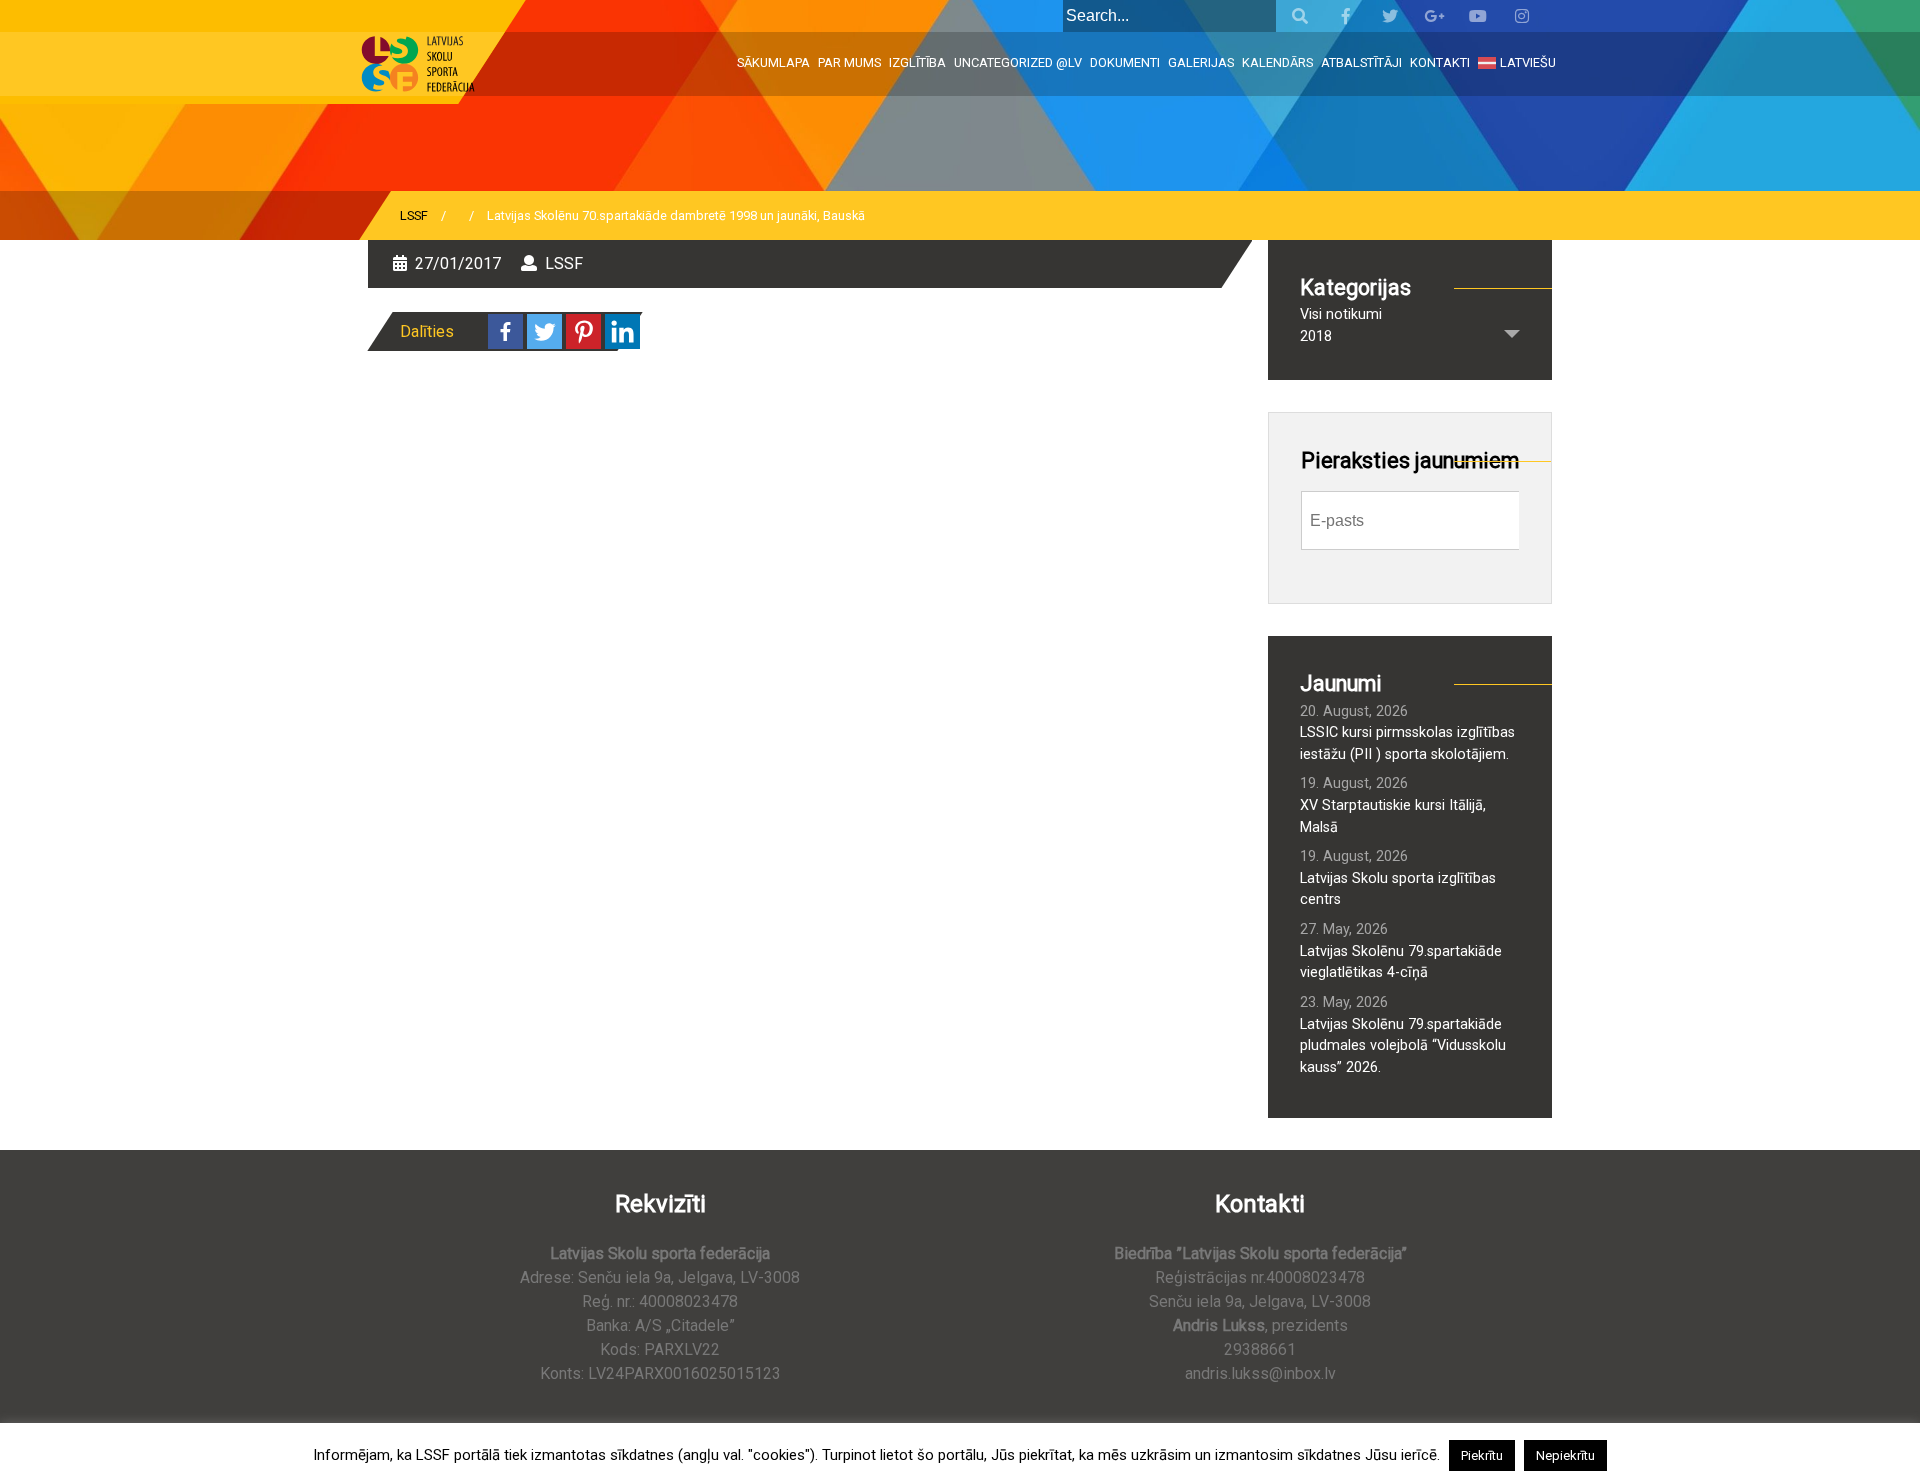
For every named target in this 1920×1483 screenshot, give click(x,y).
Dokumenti (1125, 62)
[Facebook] (505, 331)
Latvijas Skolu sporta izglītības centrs (1398, 889)
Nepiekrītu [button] (1565, 1455)
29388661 (1260, 1349)
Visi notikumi (1341, 314)
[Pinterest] (583, 331)
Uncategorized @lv (1018, 62)
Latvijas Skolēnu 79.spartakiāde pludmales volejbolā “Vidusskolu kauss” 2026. (1403, 1046)
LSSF (414, 215)
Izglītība (917, 62)
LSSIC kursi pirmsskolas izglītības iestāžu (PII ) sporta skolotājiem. (1407, 743)
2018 (1316, 336)
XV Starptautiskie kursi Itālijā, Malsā (1393, 816)
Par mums (849, 62)
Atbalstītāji (1361, 62)
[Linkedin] (622, 331)
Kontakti (1440, 62)
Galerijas (1201, 62)
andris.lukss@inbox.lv (1260, 1373)
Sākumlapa (773, 62)
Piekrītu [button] (1482, 1455)
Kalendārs (1277, 62)
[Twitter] (544, 331)
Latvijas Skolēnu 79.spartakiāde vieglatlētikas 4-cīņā (1401, 962)
